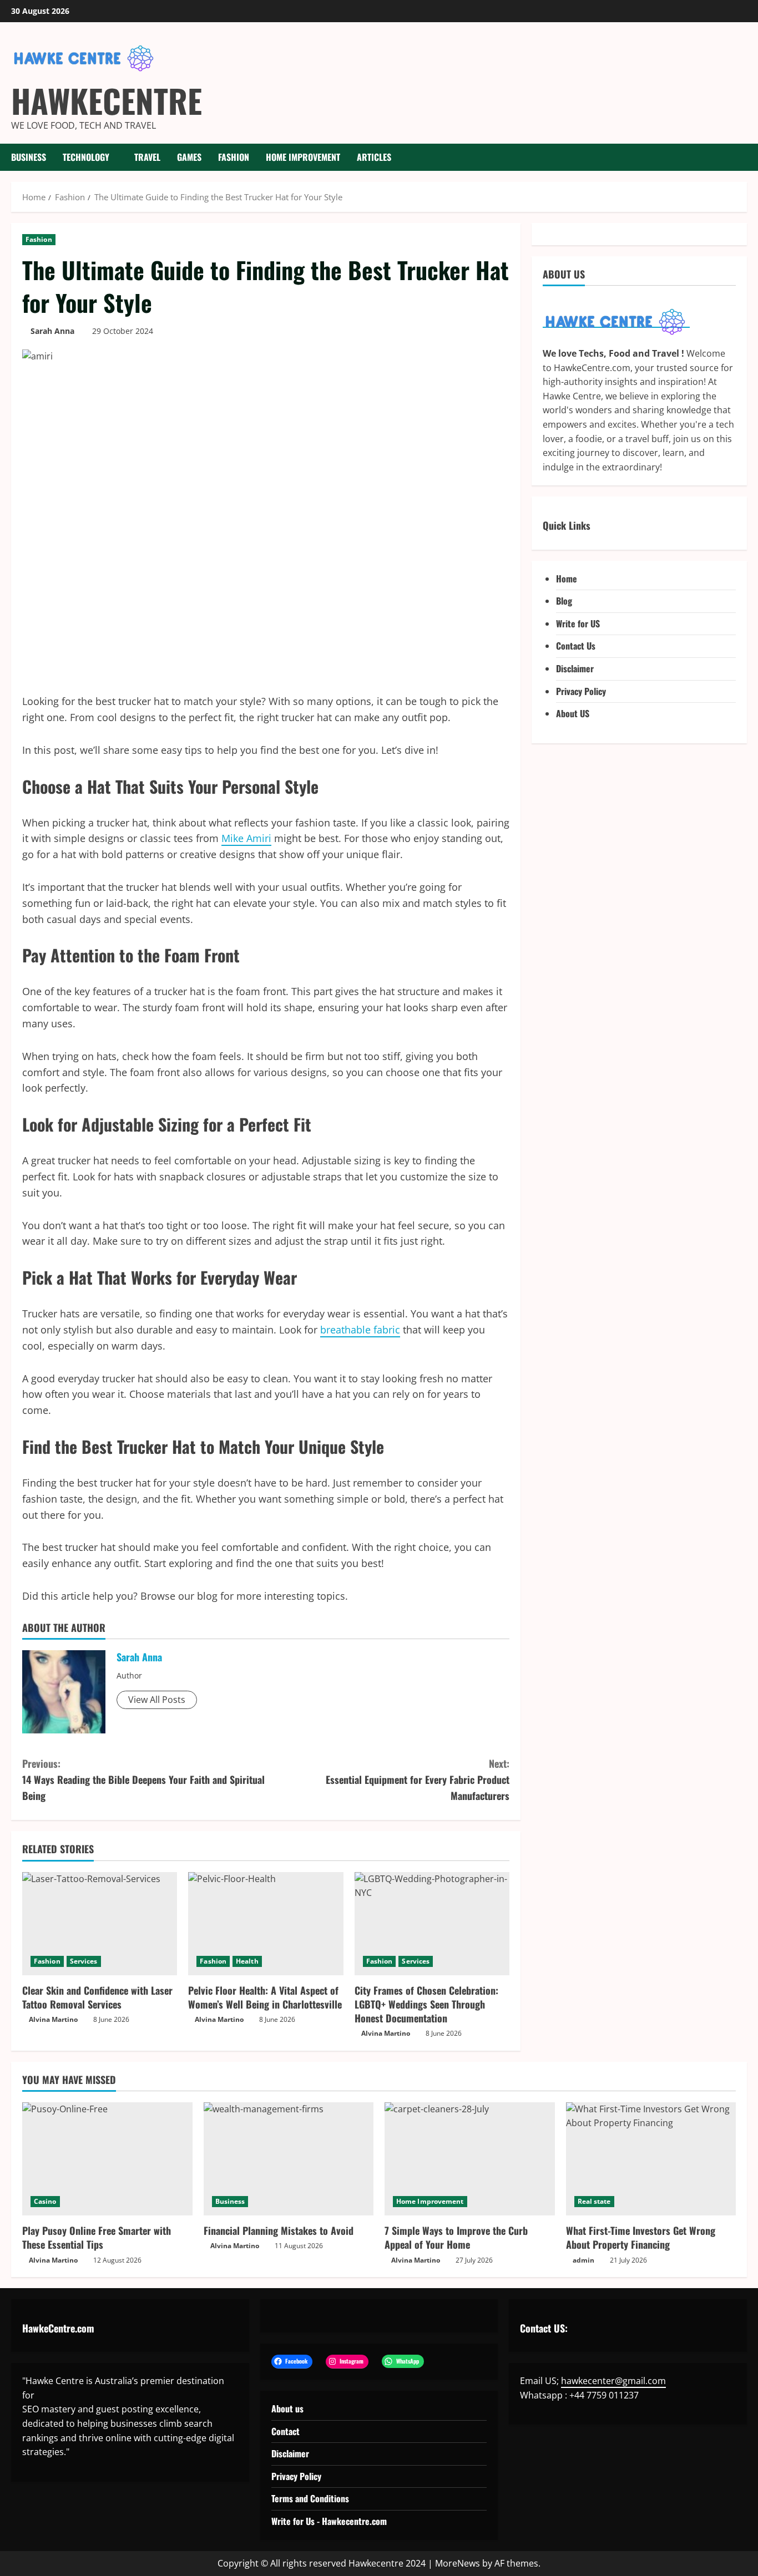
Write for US (578, 623)
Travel (147, 157)
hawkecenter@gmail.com (613, 2381)
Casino (45, 2201)
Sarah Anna (52, 331)
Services (84, 1961)
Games (189, 157)
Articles (374, 157)
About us (287, 2408)
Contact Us (576, 646)
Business (29, 157)
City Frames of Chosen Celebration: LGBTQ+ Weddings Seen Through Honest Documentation (426, 2004)
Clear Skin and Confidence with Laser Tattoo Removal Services (97, 1997)
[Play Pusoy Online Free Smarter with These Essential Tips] (107, 2159)
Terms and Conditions (310, 2498)
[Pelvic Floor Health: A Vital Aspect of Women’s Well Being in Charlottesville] (266, 1924)
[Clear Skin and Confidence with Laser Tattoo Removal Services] (100, 1924)
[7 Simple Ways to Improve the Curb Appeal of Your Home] (470, 2159)
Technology (86, 157)
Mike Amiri (246, 838)
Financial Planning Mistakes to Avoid (279, 2230)
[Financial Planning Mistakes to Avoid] (289, 2159)
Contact (285, 2431)
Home (567, 579)
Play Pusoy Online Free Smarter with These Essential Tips (97, 2237)
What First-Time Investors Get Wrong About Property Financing (641, 2237)
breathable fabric (360, 1330)
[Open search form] (744, 157)
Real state (594, 2201)
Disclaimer (575, 668)
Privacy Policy (581, 691)
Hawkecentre (107, 100)
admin (583, 2260)
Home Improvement (303, 157)
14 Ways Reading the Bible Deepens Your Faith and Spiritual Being (143, 1779)
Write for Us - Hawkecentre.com (329, 2521)
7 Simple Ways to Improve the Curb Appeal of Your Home (456, 2237)
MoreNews (458, 2563)
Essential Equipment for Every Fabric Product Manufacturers (418, 1779)
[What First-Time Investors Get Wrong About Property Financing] (651, 2159)
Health (247, 1961)
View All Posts (157, 1700)
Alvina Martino (53, 2019)
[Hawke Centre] (616, 322)
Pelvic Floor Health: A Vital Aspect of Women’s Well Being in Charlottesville (265, 1997)
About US (573, 714)
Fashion (234, 157)
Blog (564, 601)
